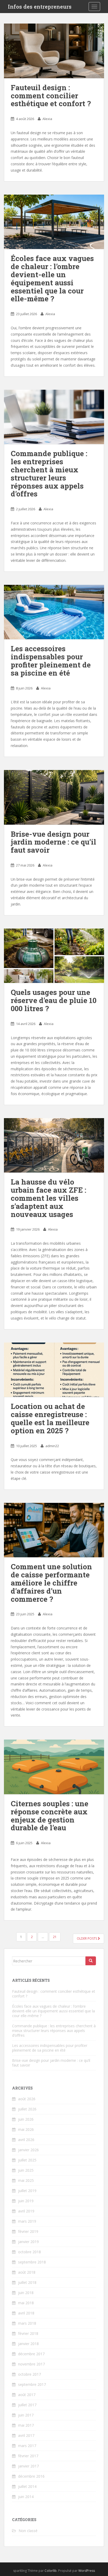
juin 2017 (26, 2415)
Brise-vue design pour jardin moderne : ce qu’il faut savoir (53, 842)
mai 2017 (26, 2425)
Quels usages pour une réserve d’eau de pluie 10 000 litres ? (54, 1000)
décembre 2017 (31, 2354)
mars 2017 (27, 2446)
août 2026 (27, 2099)
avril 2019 (26, 2211)
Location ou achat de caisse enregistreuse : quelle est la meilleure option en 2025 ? (50, 1418)
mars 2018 (27, 2323)
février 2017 (28, 2456)
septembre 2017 (32, 2384)
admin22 (52, 1446)
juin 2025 (26, 2170)
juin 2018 (26, 2293)
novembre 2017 (31, 2364)
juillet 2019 (27, 2191)
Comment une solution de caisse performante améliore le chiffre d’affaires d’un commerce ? (51, 1583)
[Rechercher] (91, 1961)
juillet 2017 (27, 2405)
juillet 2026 (27, 2109)
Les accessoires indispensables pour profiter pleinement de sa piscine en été (51, 661)
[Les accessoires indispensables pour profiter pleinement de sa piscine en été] (54, 612)
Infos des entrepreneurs (40, 7)
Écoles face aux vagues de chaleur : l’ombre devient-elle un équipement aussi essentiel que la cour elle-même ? (52, 278)
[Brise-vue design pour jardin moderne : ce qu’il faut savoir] (54, 797)
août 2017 (27, 2395)
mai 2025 (26, 2180)
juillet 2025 (27, 2160)
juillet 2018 (27, 2282)
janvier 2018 (28, 2344)
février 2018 (28, 2333)
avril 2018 (26, 2313)
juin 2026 (26, 2119)
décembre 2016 (31, 2476)
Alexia (47, 119)
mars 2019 (27, 2221)
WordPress (87, 2571)
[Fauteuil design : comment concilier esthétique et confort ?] (54, 51)
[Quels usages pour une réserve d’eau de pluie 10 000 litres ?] (54, 956)
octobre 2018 (29, 2252)
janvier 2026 (28, 2150)
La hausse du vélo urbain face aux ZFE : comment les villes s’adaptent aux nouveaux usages (48, 1198)
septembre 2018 (32, 2262)
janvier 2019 (28, 2242)
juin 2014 (26, 2497)
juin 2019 (26, 2201)
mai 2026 (26, 2129)
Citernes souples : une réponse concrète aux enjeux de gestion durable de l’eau (50, 1816)
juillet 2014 (27, 2486)
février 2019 (28, 2231)
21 (55, 1937)
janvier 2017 (28, 2466)
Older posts (87, 1938)
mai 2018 (26, 2303)
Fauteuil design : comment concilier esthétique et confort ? (51, 96)
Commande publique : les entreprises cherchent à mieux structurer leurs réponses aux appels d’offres (49, 474)
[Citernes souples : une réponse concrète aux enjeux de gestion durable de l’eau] (54, 1767)
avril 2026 (26, 2140)
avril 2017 (26, 2435)
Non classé (28, 2531)
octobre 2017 (29, 2374)
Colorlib (51, 2571)
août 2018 (27, 2272)
